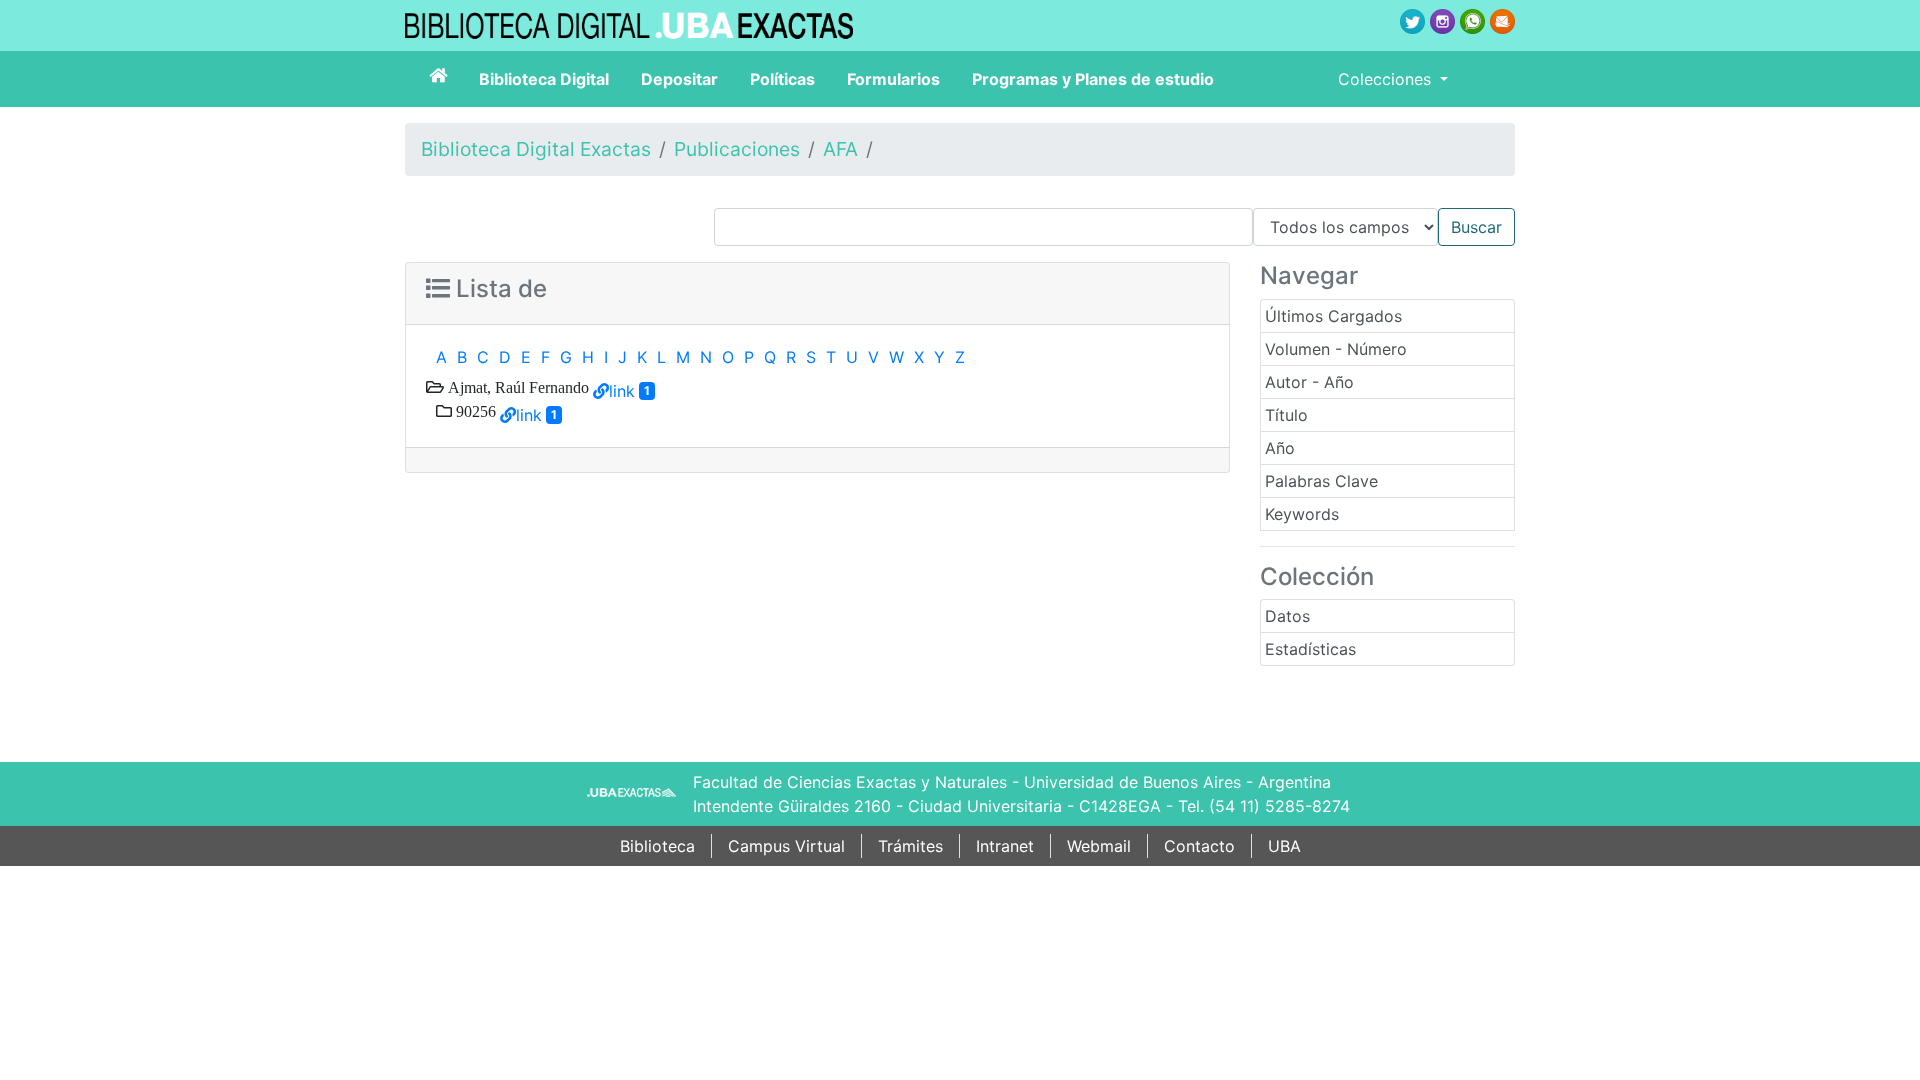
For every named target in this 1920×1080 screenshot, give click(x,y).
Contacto (1199, 846)
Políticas (782, 79)
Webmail (1099, 846)
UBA (1284, 846)
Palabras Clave (1321, 481)
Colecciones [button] (1387, 79)
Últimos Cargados (1333, 316)
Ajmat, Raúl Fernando (516, 387)
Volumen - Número (1336, 349)
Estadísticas (1310, 649)
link (622, 391)
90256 (474, 411)
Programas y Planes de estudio (1093, 79)
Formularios (893, 79)
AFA (840, 149)
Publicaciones (737, 149)
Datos (1287, 616)
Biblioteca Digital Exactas (536, 149)
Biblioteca (657, 846)
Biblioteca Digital (544, 79)
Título (1286, 415)
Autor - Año (1309, 382)
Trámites (910, 846)
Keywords (1302, 514)
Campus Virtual (786, 846)
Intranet (1005, 846)
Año (1280, 448)
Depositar (679, 79)
